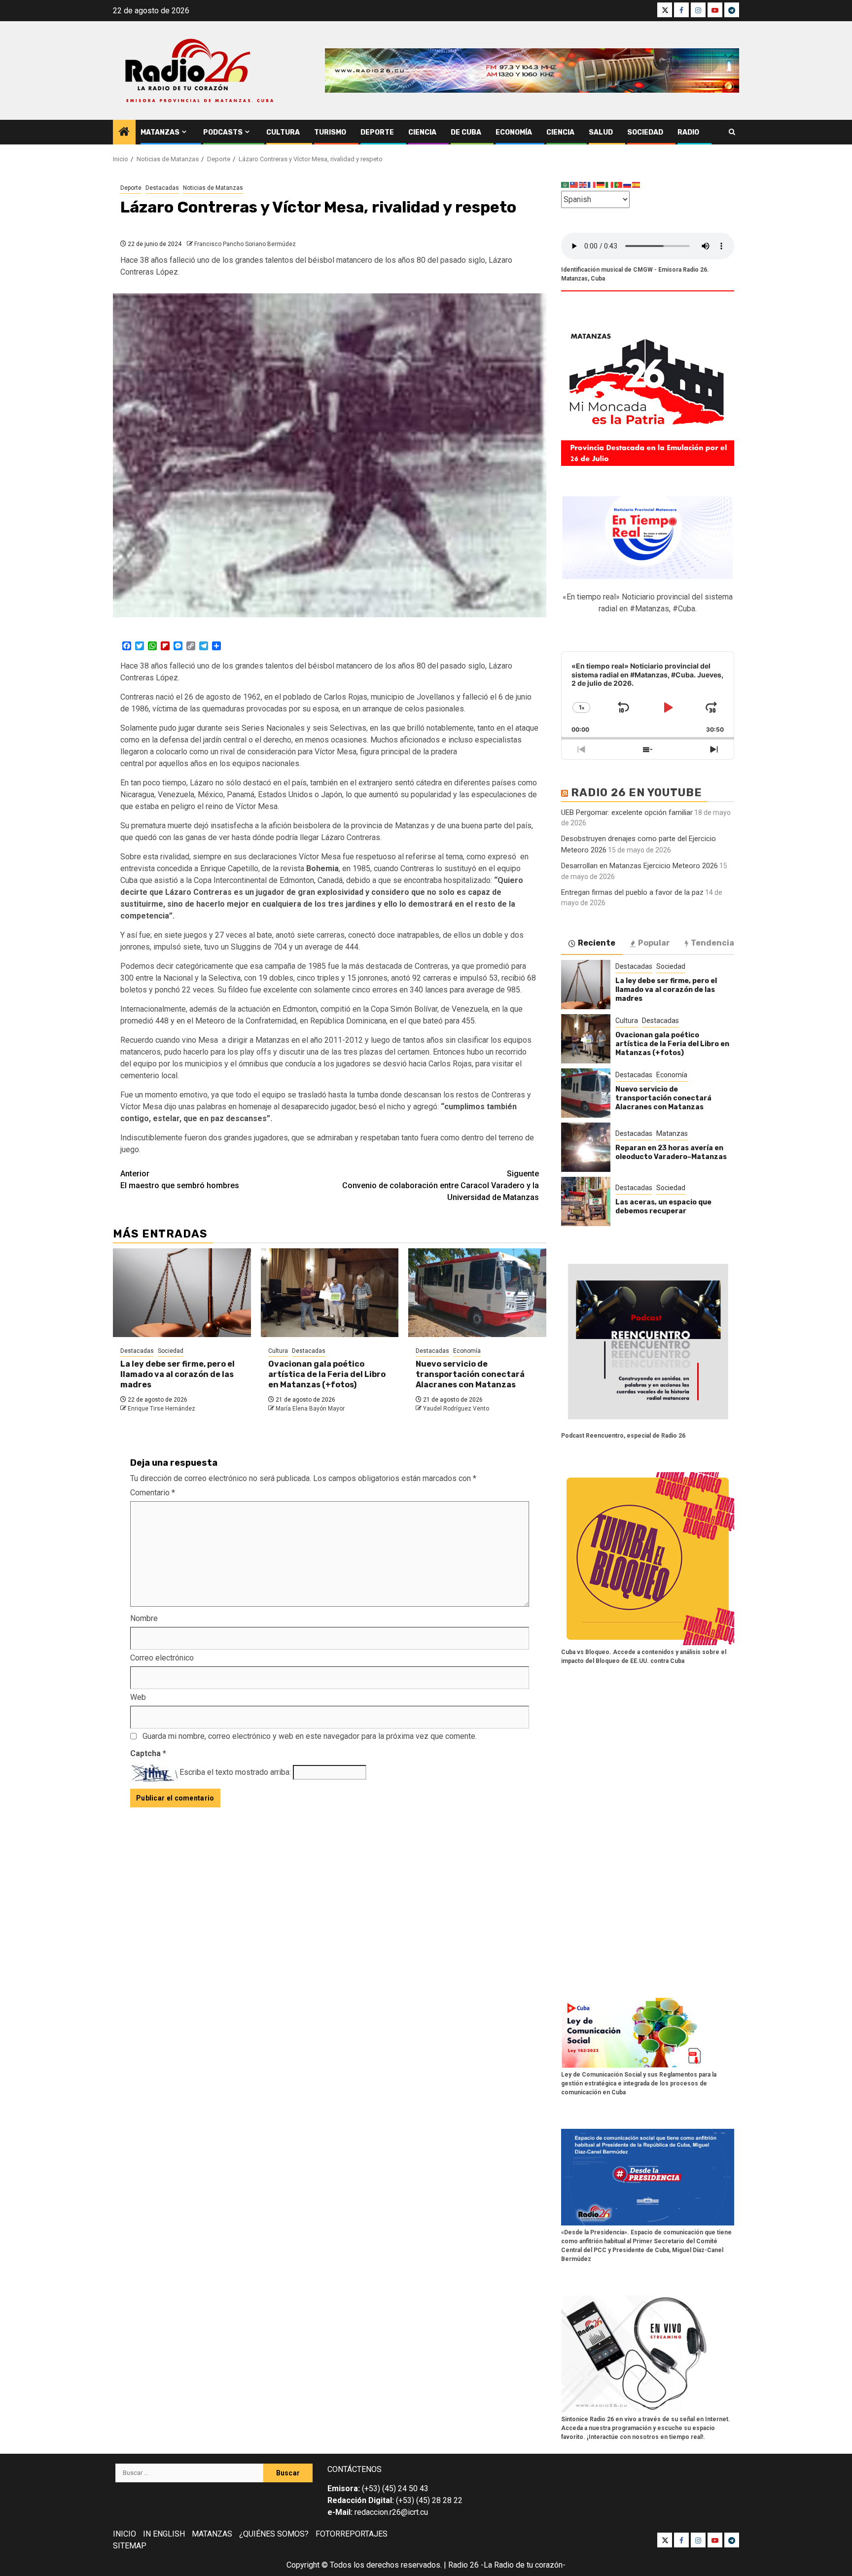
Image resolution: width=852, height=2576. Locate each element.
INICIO (124, 2534)
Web (138, 1697)
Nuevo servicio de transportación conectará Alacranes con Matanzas (470, 1374)
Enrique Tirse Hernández (161, 1409)
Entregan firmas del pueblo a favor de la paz (632, 892)
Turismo (330, 132)
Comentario (153, 1493)
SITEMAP (130, 2546)
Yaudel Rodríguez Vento (456, 1409)
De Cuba (466, 132)
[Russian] (628, 185)
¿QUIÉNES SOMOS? (274, 2534)
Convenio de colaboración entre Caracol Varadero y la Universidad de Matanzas (441, 1185)
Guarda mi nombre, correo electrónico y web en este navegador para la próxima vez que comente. (310, 1736)
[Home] (124, 133)
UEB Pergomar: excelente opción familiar (627, 812)
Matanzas (160, 132)
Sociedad (645, 132)
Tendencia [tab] (712, 943)
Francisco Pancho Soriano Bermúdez (245, 244)
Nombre (144, 1618)
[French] (592, 185)
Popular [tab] (654, 943)
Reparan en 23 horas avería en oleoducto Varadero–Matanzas (671, 1152)
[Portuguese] (619, 185)
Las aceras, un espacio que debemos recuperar (663, 1207)
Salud (601, 132)
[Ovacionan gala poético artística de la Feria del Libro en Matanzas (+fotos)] (330, 1293)
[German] (601, 185)
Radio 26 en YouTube (637, 793)
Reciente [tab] (597, 943)
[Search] (732, 132)
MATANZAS (212, 2534)
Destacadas (162, 188)
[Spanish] (637, 185)
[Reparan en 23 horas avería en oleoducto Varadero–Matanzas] (586, 1147)
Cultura (283, 132)
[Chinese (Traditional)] (574, 185)
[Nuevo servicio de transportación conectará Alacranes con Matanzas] (477, 1293)
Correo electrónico (162, 1658)
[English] (583, 185)
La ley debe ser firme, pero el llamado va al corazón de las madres (177, 1374)
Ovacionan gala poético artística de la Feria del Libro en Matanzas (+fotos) (327, 1374)
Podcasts (223, 132)
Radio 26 (463, 2565)
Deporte (377, 132)
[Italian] (610, 185)
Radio (688, 132)
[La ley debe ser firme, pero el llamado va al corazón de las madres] (182, 1293)
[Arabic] (566, 185)
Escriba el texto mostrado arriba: (235, 1772)
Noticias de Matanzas (213, 188)
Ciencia (422, 132)
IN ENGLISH (164, 2534)
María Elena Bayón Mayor (310, 1409)
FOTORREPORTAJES (352, 2534)
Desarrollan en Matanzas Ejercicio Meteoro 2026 (639, 866)
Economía (514, 132)
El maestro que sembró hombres (180, 1180)
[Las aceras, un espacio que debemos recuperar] (586, 1201)
